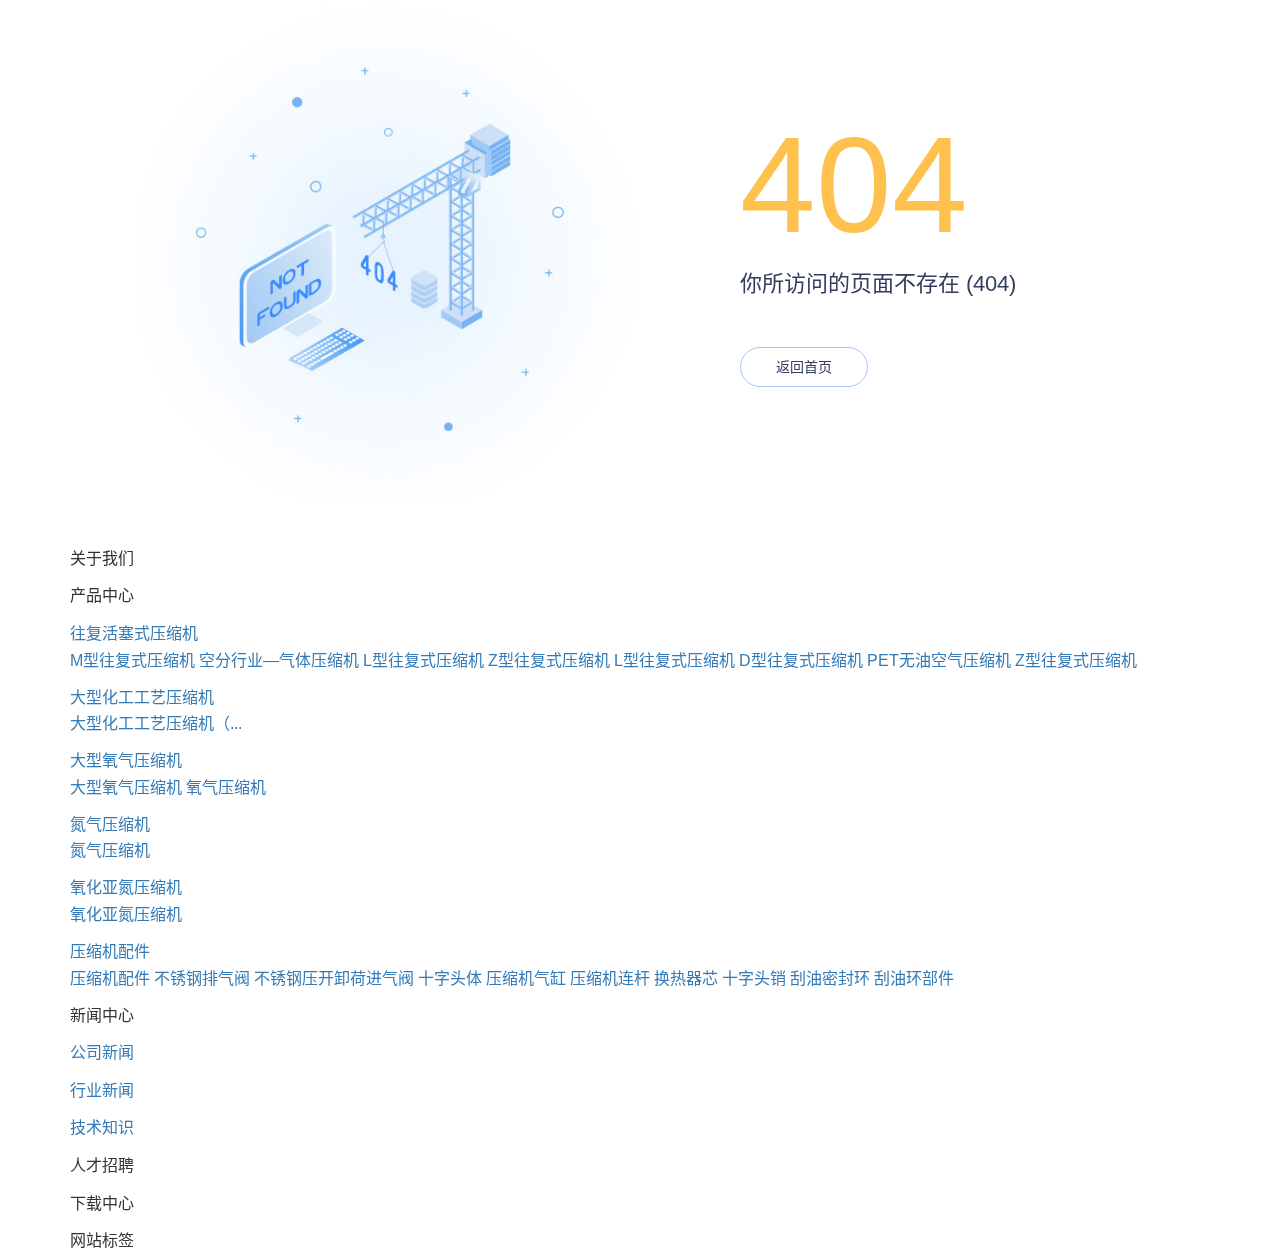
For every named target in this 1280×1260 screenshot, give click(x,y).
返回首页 (804, 367)
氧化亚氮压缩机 (126, 887)
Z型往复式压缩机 (549, 660)
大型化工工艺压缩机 (142, 697)
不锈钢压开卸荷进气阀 (334, 978)
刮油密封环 (830, 978)
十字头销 (754, 978)
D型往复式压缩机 (801, 660)
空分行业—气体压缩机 (279, 660)
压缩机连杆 (610, 978)
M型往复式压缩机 (132, 660)
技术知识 (102, 1127)
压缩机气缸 (526, 978)
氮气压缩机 (110, 824)
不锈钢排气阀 (202, 978)
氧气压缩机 (226, 787)
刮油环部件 (914, 978)
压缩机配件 (110, 951)
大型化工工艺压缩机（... (156, 723)
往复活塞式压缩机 (134, 633)
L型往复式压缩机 (423, 660)
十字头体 (450, 978)
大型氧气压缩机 (126, 760)
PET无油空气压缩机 (939, 660)
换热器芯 (686, 978)
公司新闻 (102, 1052)
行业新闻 (102, 1090)
